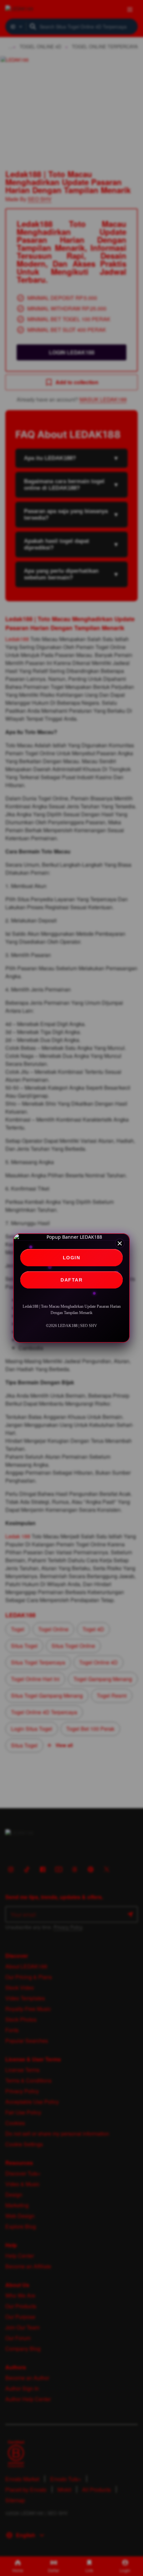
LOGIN (72, 1258)
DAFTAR (71, 1280)
